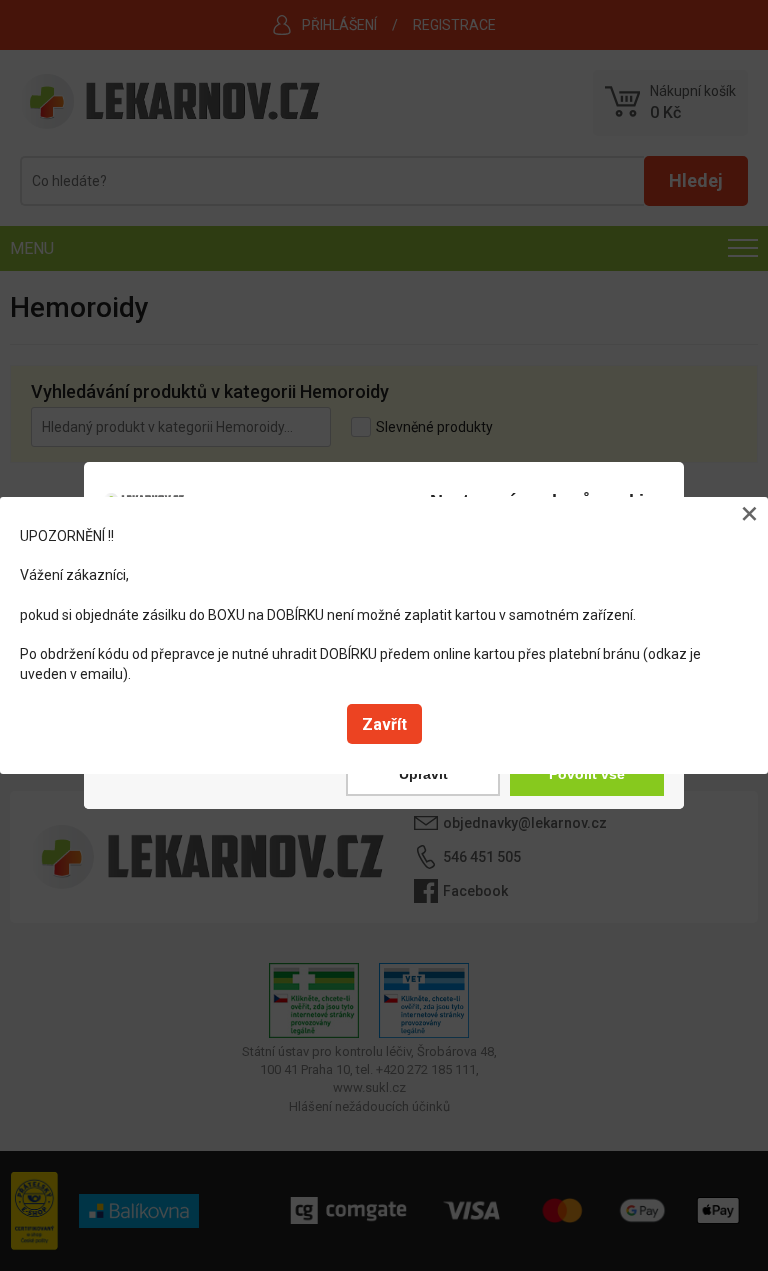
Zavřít (384, 724)
